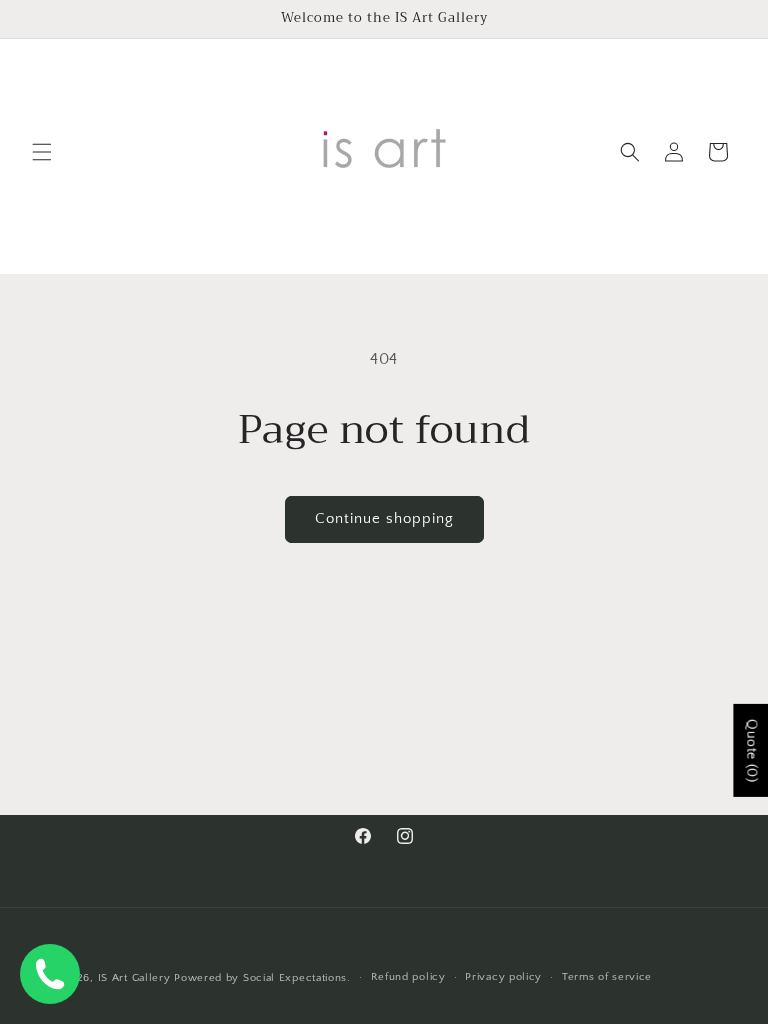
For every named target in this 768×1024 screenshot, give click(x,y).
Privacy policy (503, 977)
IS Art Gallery (134, 978)
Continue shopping (384, 518)
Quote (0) (751, 750)
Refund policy (408, 977)
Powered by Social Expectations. (262, 978)
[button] (42, 152)
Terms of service (607, 977)
